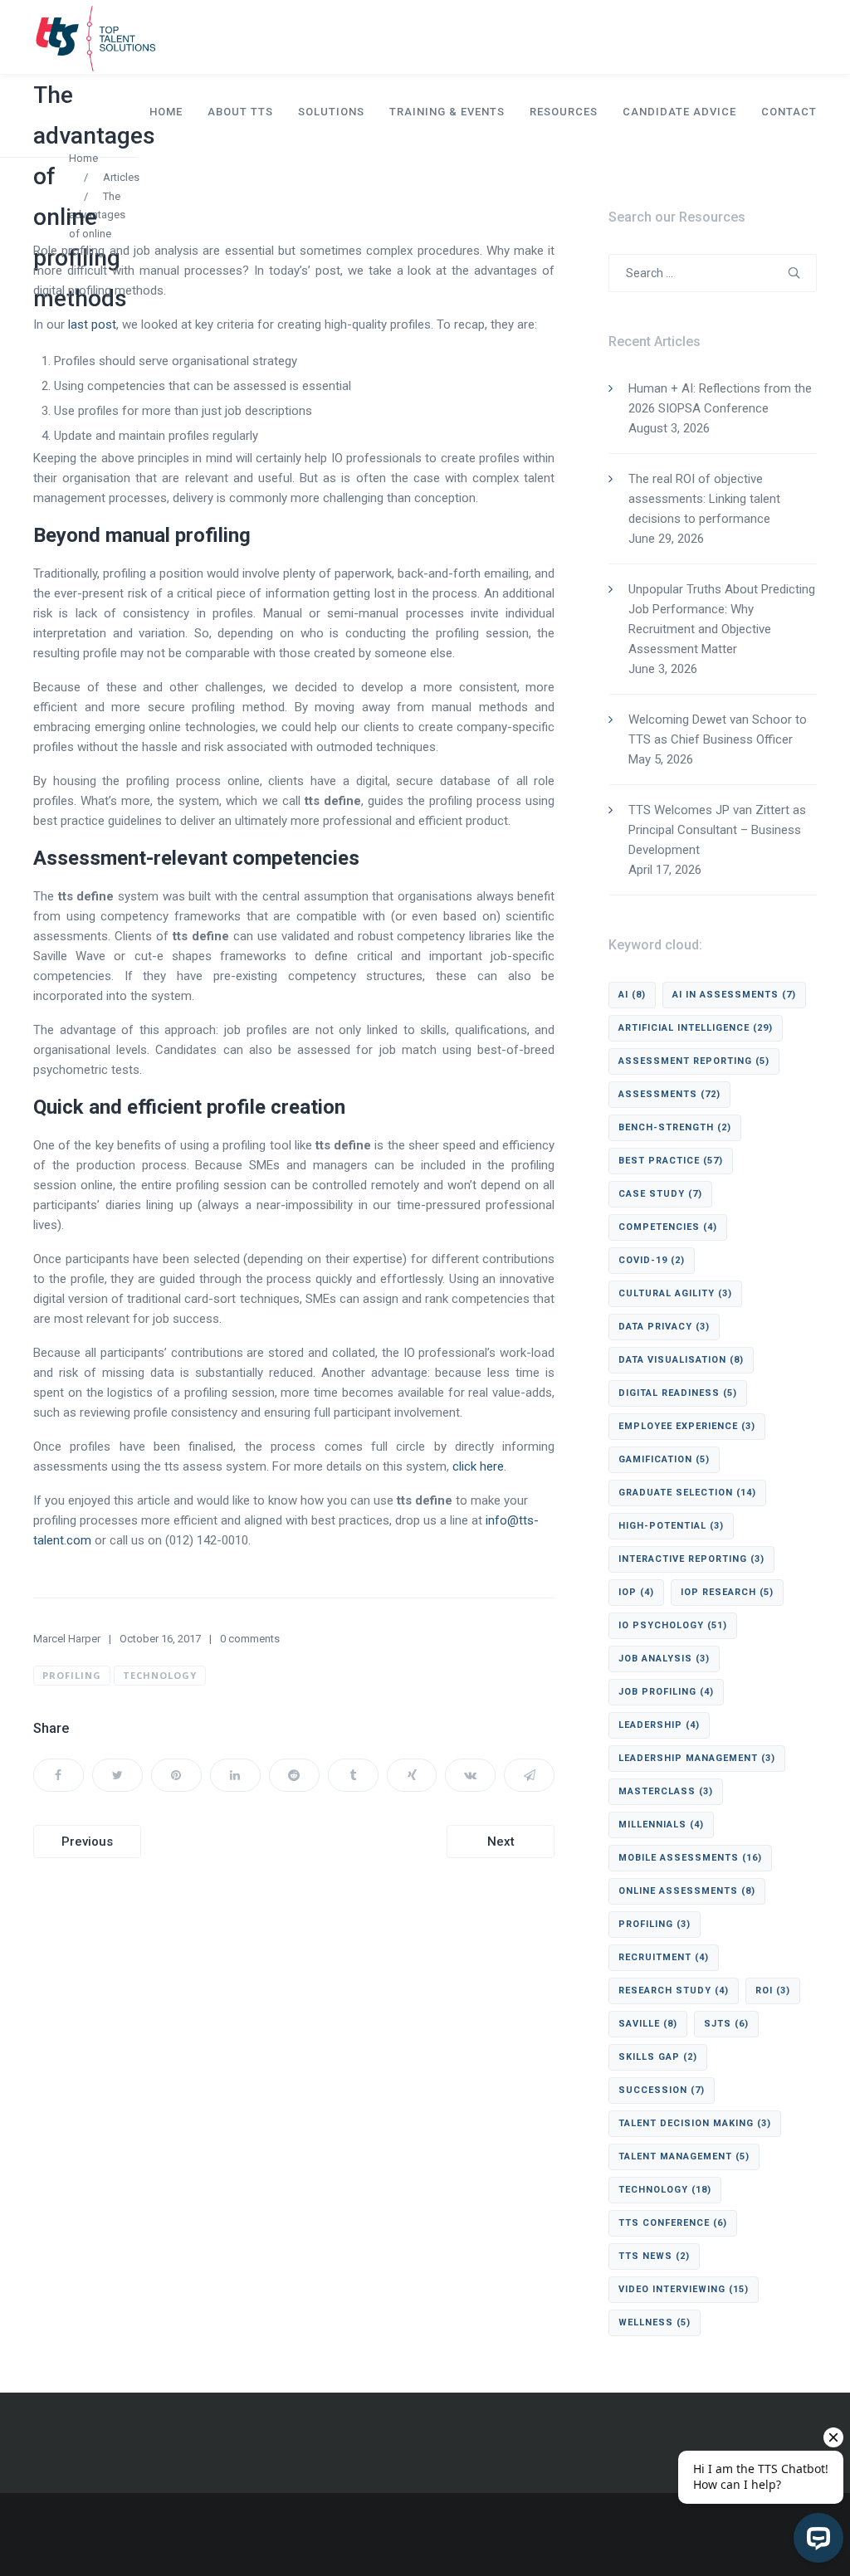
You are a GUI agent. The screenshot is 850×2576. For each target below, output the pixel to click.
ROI (773, 1991)
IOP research (727, 1592)
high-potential (671, 1526)
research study (674, 1991)
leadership (659, 1725)
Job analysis (664, 1659)
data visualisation (681, 1360)
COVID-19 (652, 1260)
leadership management (697, 1758)
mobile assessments (690, 1858)
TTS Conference (673, 2223)
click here (478, 1466)
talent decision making (695, 2123)
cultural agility (675, 1293)
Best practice (671, 1161)
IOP (636, 1592)
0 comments (250, 1639)
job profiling (666, 1692)
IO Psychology (673, 1625)
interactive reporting (691, 1559)
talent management (684, 2156)
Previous (87, 1842)
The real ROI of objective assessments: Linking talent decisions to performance (704, 499)
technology (160, 1675)
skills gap (658, 2057)
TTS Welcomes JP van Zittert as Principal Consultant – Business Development (717, 830)
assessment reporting (694, 1061)
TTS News (654, 2256)
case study (660, 1194)
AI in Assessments (734, 995)
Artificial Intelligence (696, 1028)
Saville (648, 2024)
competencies (668, 1227)
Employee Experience (687, 1426)
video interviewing (684, 2289)
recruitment (664, 1957)
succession (662, 2090)
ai (632, 995)
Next (501, 1842)
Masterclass (666, 1791)
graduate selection (687, 1493)
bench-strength (675, 1127)
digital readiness (678, 1393)
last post (92, 324)
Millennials (661, 1825)
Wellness (655, 2322)
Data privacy (664, 1327)
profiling (72, 1675)
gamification (664, 1459)
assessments (669, 1094)
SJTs (726, 2024)
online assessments (687, 1891)
